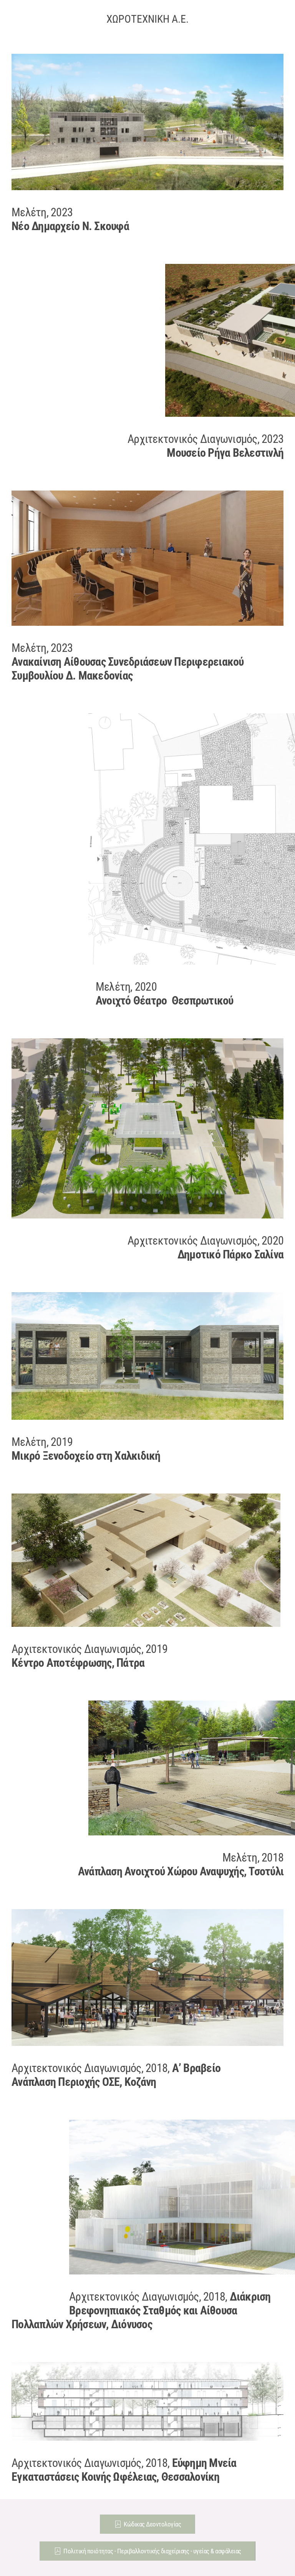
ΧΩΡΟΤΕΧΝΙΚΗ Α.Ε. (147, 19)
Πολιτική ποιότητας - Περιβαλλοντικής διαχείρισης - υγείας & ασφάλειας (152, 2551)
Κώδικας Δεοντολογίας (152, 2524)
